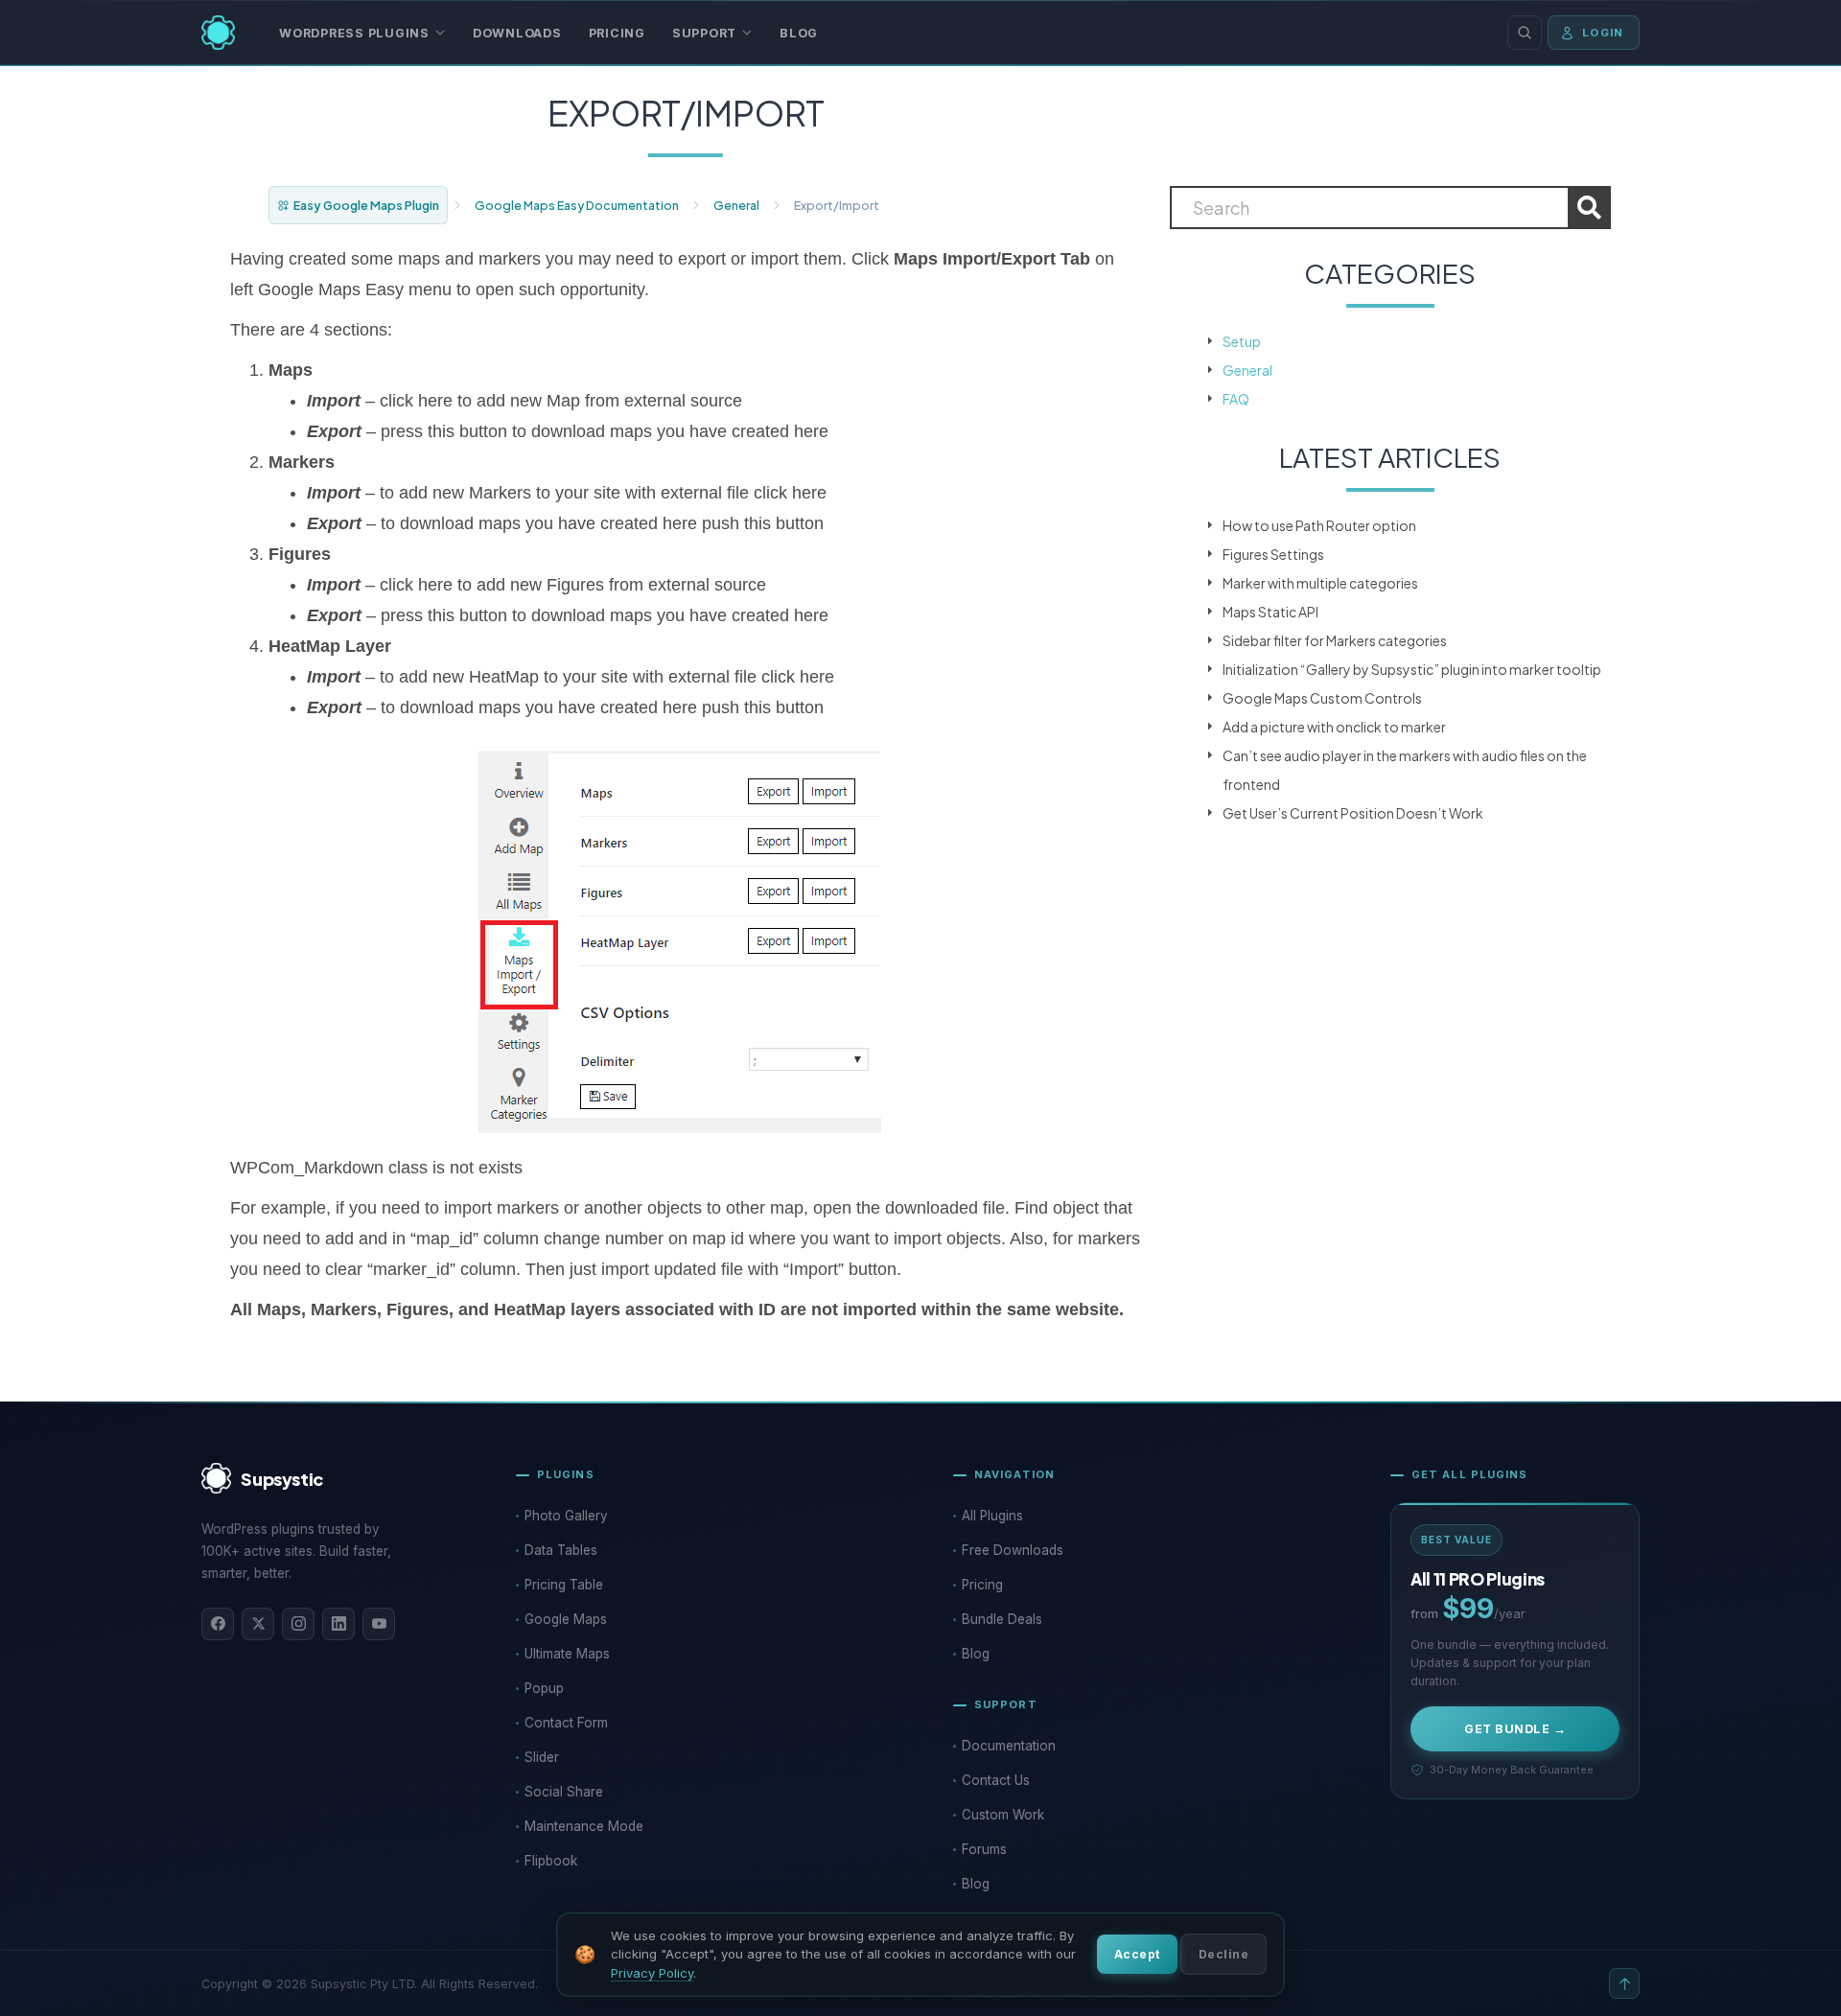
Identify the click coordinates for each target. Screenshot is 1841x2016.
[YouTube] (379, 1624)
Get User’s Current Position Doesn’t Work (1353, 813)
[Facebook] (218, 1624)
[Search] (1525, 33)
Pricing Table (564, 1585)
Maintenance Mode (584, 1826)
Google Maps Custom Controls (1322, 698)
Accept (1137, 1954)
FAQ (1236, 399)
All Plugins (992, 1516)
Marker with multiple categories (1320, 583)
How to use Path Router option (1319, 525)
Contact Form (566, 1723)
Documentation (1009, 1746)
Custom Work (1003, 1815)
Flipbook (551, 1861)
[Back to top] (1624, 1983)
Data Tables (561, 1550)
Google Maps (566, 1619)
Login (1603, 33)
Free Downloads (1013, 1550)
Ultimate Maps (567, 1654)
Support (704, 33)
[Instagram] (298, 1624)
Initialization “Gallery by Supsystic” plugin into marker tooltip (1412, 669)
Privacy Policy (652, 1973)
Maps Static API (1270, 612)
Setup (1242, 341)
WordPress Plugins (354, 33)
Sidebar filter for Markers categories (1335, 640)
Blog (799, 33)
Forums (984, 1849)
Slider (542, 1757)
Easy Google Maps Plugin (366, 205)
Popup (544, 1688)
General (736, 205)
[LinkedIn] (338, 1624)
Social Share (564, 1792)
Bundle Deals (1002, 1619)
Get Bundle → (1515, 1729)
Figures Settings (1273, 554)
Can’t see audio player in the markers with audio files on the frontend (1405, 770)
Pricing (617, 33)
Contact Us (996, 1780)
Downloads (517, 33)
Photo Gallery (566, 1516)
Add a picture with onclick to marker (1334, 727)
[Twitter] (258, 1624)
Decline (1223, 1954)
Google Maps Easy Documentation (577, 205)
